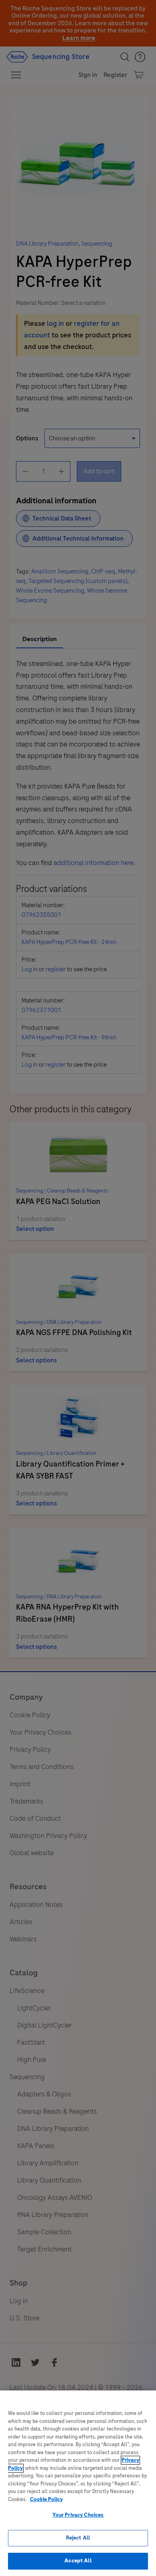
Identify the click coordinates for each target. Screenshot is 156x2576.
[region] (78, 2483)
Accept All (78, 2561)
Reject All (78, 2538)
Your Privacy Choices (78, 2515)
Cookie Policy (46, 2499)
